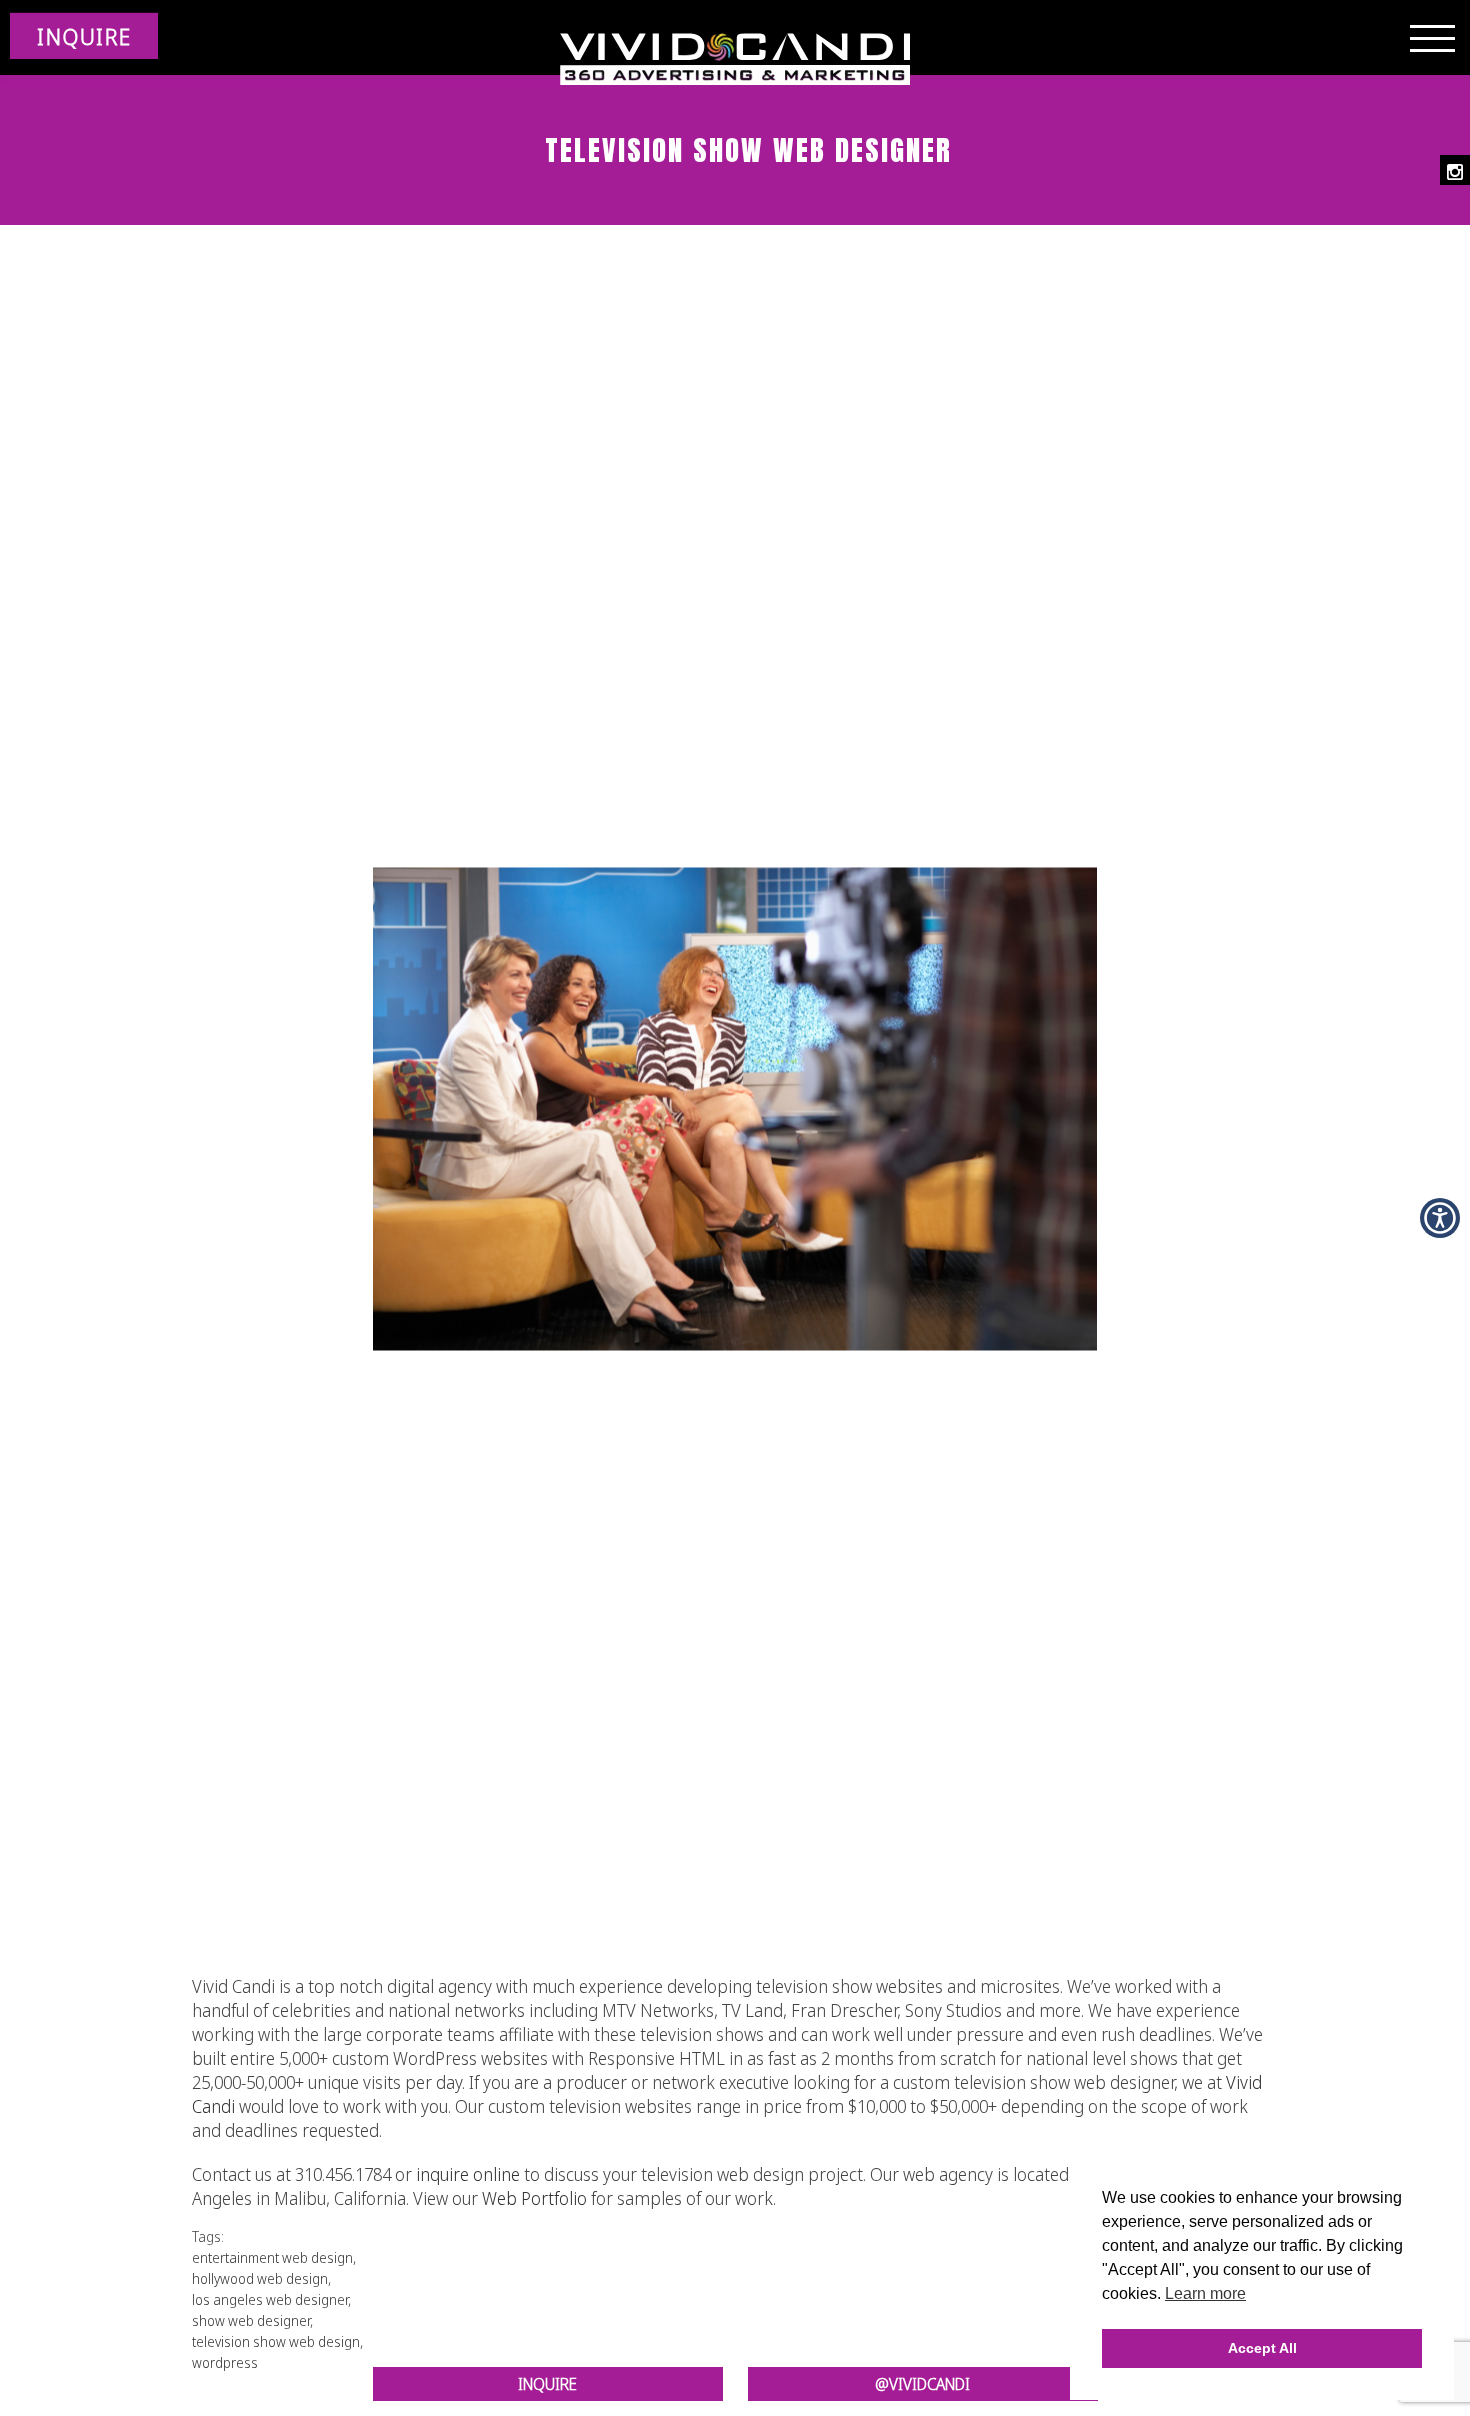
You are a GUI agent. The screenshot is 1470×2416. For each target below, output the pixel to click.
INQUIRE (84, 36)
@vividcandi (922, 2384)
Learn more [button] (1205, 2293)
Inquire (547, 2384)
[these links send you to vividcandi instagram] (1455, 170)
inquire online (468, 2174)
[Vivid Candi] (735, 60)
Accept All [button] (1262, 2348)
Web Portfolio (534, 2198)
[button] (1440, 1218)
